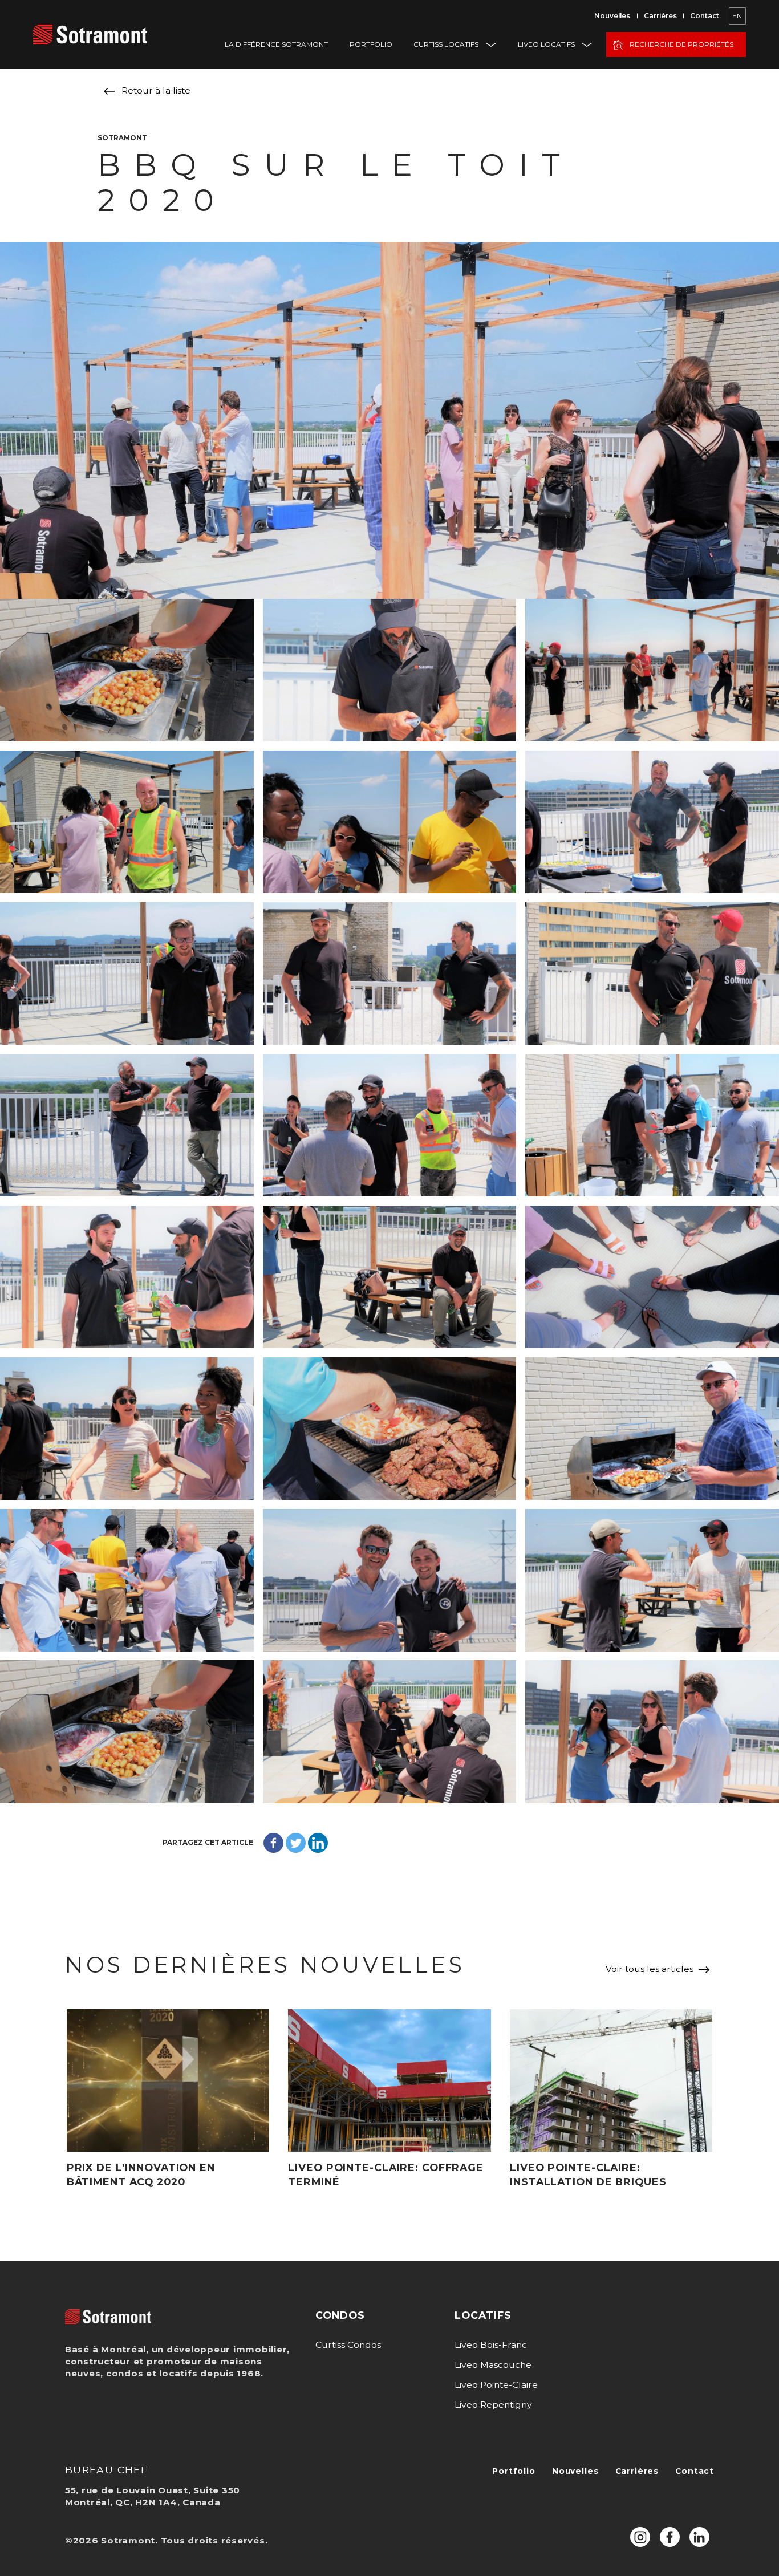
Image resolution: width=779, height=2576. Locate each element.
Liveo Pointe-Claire (496, 2385)
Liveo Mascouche (493, 2365)
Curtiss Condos (348, 2345)
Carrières (660, 16)
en (737, 16)
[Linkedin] (318, 1843)
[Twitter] (296, 1843)
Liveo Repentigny (493, 2405)
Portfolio (371, 44)
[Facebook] (273, 1843)
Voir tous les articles (650, 1969)
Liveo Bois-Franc (491, 2345)
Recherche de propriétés (681, 44)
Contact (705, 16)
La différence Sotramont (276, 44)
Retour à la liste (156, 90)
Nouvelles (612, 16)
